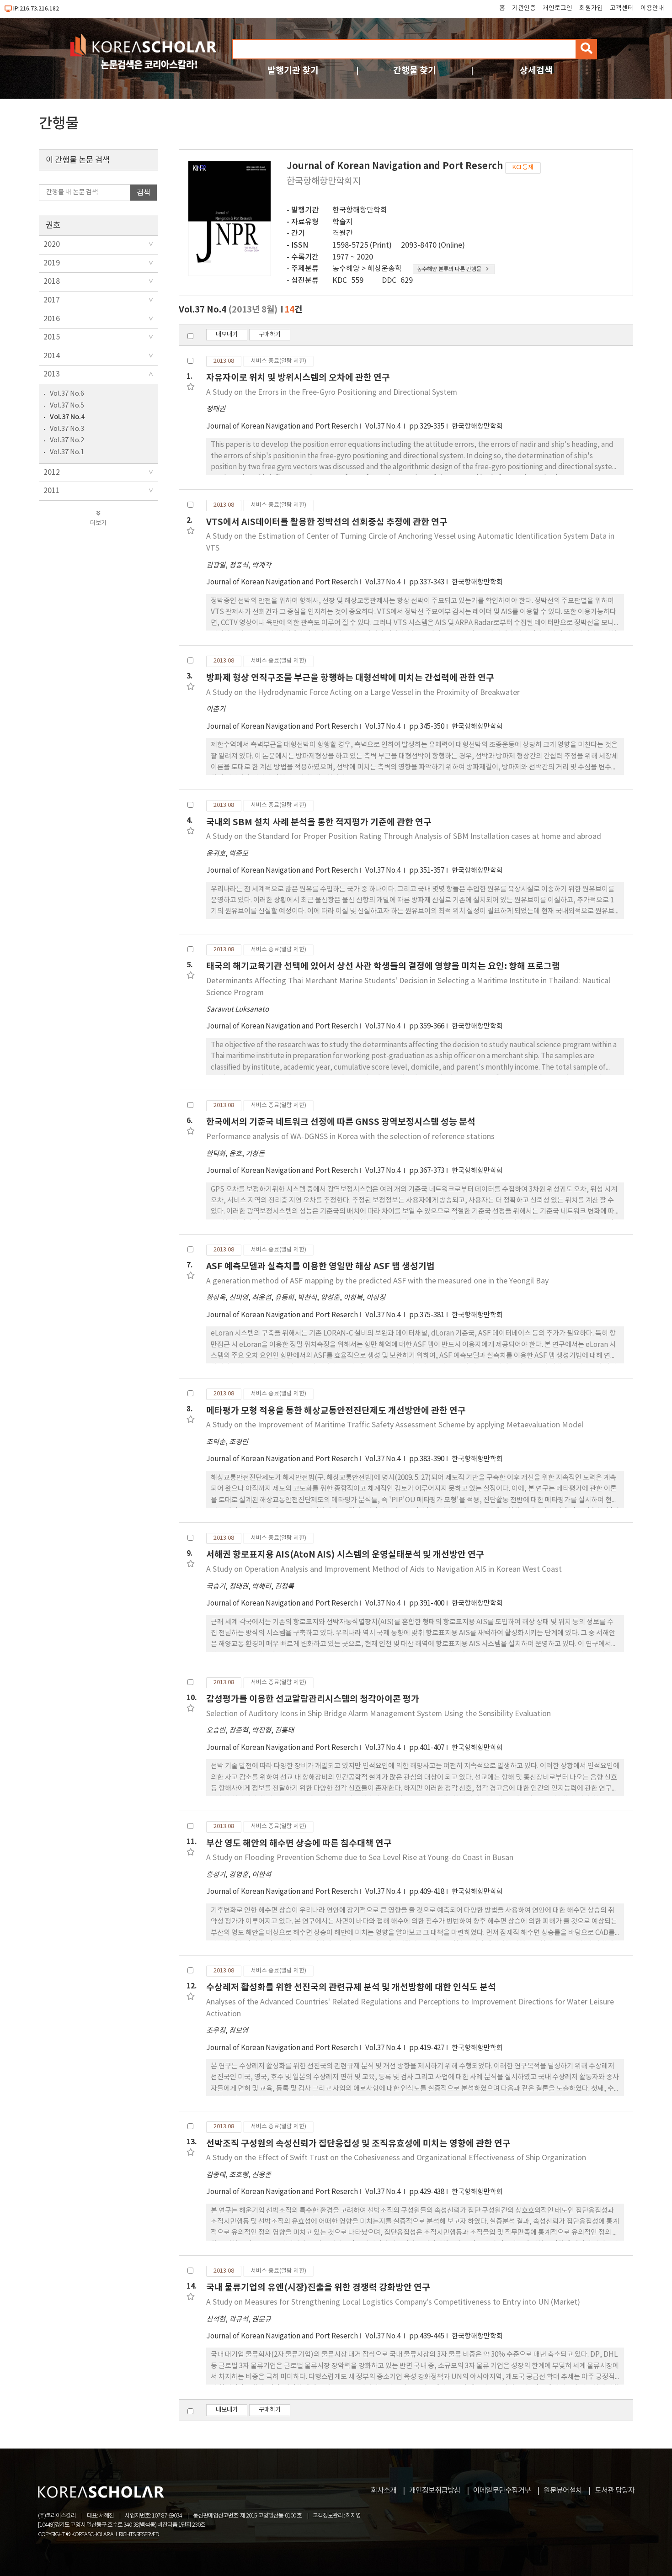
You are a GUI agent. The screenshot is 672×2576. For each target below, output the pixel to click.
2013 (52, 374)
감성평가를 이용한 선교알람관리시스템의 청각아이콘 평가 (313, 1699)
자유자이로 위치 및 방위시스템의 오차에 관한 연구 (298, 378)
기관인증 (524, 8)
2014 (52, 356)
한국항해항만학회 (360, 210)
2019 (52, 263)
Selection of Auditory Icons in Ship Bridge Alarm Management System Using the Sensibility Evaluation (379, 1714)
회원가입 (591, 8)
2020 (52, 244)
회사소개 (384, 2491)
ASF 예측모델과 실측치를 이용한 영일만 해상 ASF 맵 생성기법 (320, 1266)
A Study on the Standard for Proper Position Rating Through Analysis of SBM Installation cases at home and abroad (404, 837)
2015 (52, 337)
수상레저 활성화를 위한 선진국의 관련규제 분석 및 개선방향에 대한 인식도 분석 (351, 1987)
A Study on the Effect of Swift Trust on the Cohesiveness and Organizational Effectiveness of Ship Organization (396, 2158)
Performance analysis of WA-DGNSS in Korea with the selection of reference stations (350, 1137)
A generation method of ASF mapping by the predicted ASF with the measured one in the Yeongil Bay (377, 1281)
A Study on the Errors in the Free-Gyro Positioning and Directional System (332, 392)
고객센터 (622, 8)
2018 (52, 281)
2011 (52, 491)
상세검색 (536, 71)
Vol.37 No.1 (67, 452)
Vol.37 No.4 (67, 417)
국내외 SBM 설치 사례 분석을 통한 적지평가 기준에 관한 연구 (319, 822)
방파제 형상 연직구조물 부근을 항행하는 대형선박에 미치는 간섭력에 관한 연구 (350, 678)
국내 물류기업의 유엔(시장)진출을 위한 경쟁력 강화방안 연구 (318, 2287)
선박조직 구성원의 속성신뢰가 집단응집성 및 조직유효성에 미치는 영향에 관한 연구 (358, 2144)
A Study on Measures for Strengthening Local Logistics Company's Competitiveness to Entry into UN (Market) (393, 2302)
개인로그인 (557, 8)
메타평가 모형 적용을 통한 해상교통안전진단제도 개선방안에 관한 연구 (336, 1411)
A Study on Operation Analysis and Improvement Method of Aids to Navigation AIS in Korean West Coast (384, 1569)
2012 (52, 472)
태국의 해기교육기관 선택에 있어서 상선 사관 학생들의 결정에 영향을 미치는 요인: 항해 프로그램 (383, 966)
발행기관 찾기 (293, 71)
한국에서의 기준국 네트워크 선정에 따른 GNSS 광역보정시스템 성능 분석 (341, 1122)
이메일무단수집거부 (502, 2491)
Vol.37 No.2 (67, 440)
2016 (52, 319)
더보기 (98, 523)
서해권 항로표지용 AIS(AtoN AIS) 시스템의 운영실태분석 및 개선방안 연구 (345, 1555)
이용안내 (652, 8)
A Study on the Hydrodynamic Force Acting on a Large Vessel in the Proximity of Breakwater (363, 693)
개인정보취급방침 (435, 2491)
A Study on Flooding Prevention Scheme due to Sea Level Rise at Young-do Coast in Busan (360, 1858)
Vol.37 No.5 (67, 405)
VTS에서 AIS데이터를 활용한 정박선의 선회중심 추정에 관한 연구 (327, 522)
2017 (52, 300)
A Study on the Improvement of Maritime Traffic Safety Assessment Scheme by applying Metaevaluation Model (395, 1425)
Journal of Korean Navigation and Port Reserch (282, 427)
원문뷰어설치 (563, 2491)
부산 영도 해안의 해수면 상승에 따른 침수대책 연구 (299, 1843)
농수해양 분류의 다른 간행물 (449, 269)
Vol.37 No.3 (67, 429)
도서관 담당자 (615, 2491)
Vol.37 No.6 (67, 394)
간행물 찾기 (415, 71)
